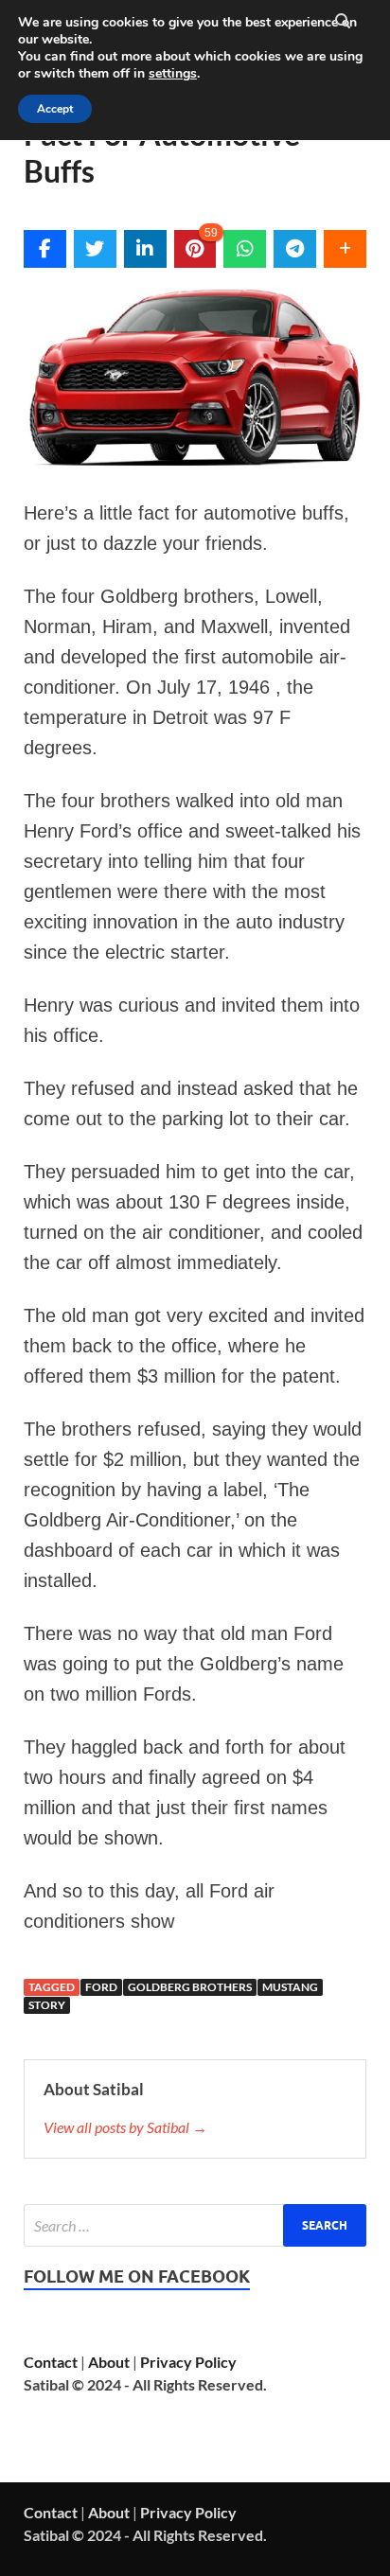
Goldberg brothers (190, 1987)
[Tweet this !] (95, 249)
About (109, 2362)
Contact (51, 2362)
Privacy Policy (188, 2362)
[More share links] (345, 249)
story (47, 2005)
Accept (55, 109)
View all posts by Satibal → (125, 2127)
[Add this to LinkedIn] (145, 249)
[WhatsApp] (245, 249)
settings (173, 74)
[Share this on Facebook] (45, 249)
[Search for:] (195, 2225)
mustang (290, 1987)
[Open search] (343, 22)
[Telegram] (295, 249)
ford (101, 1987)
